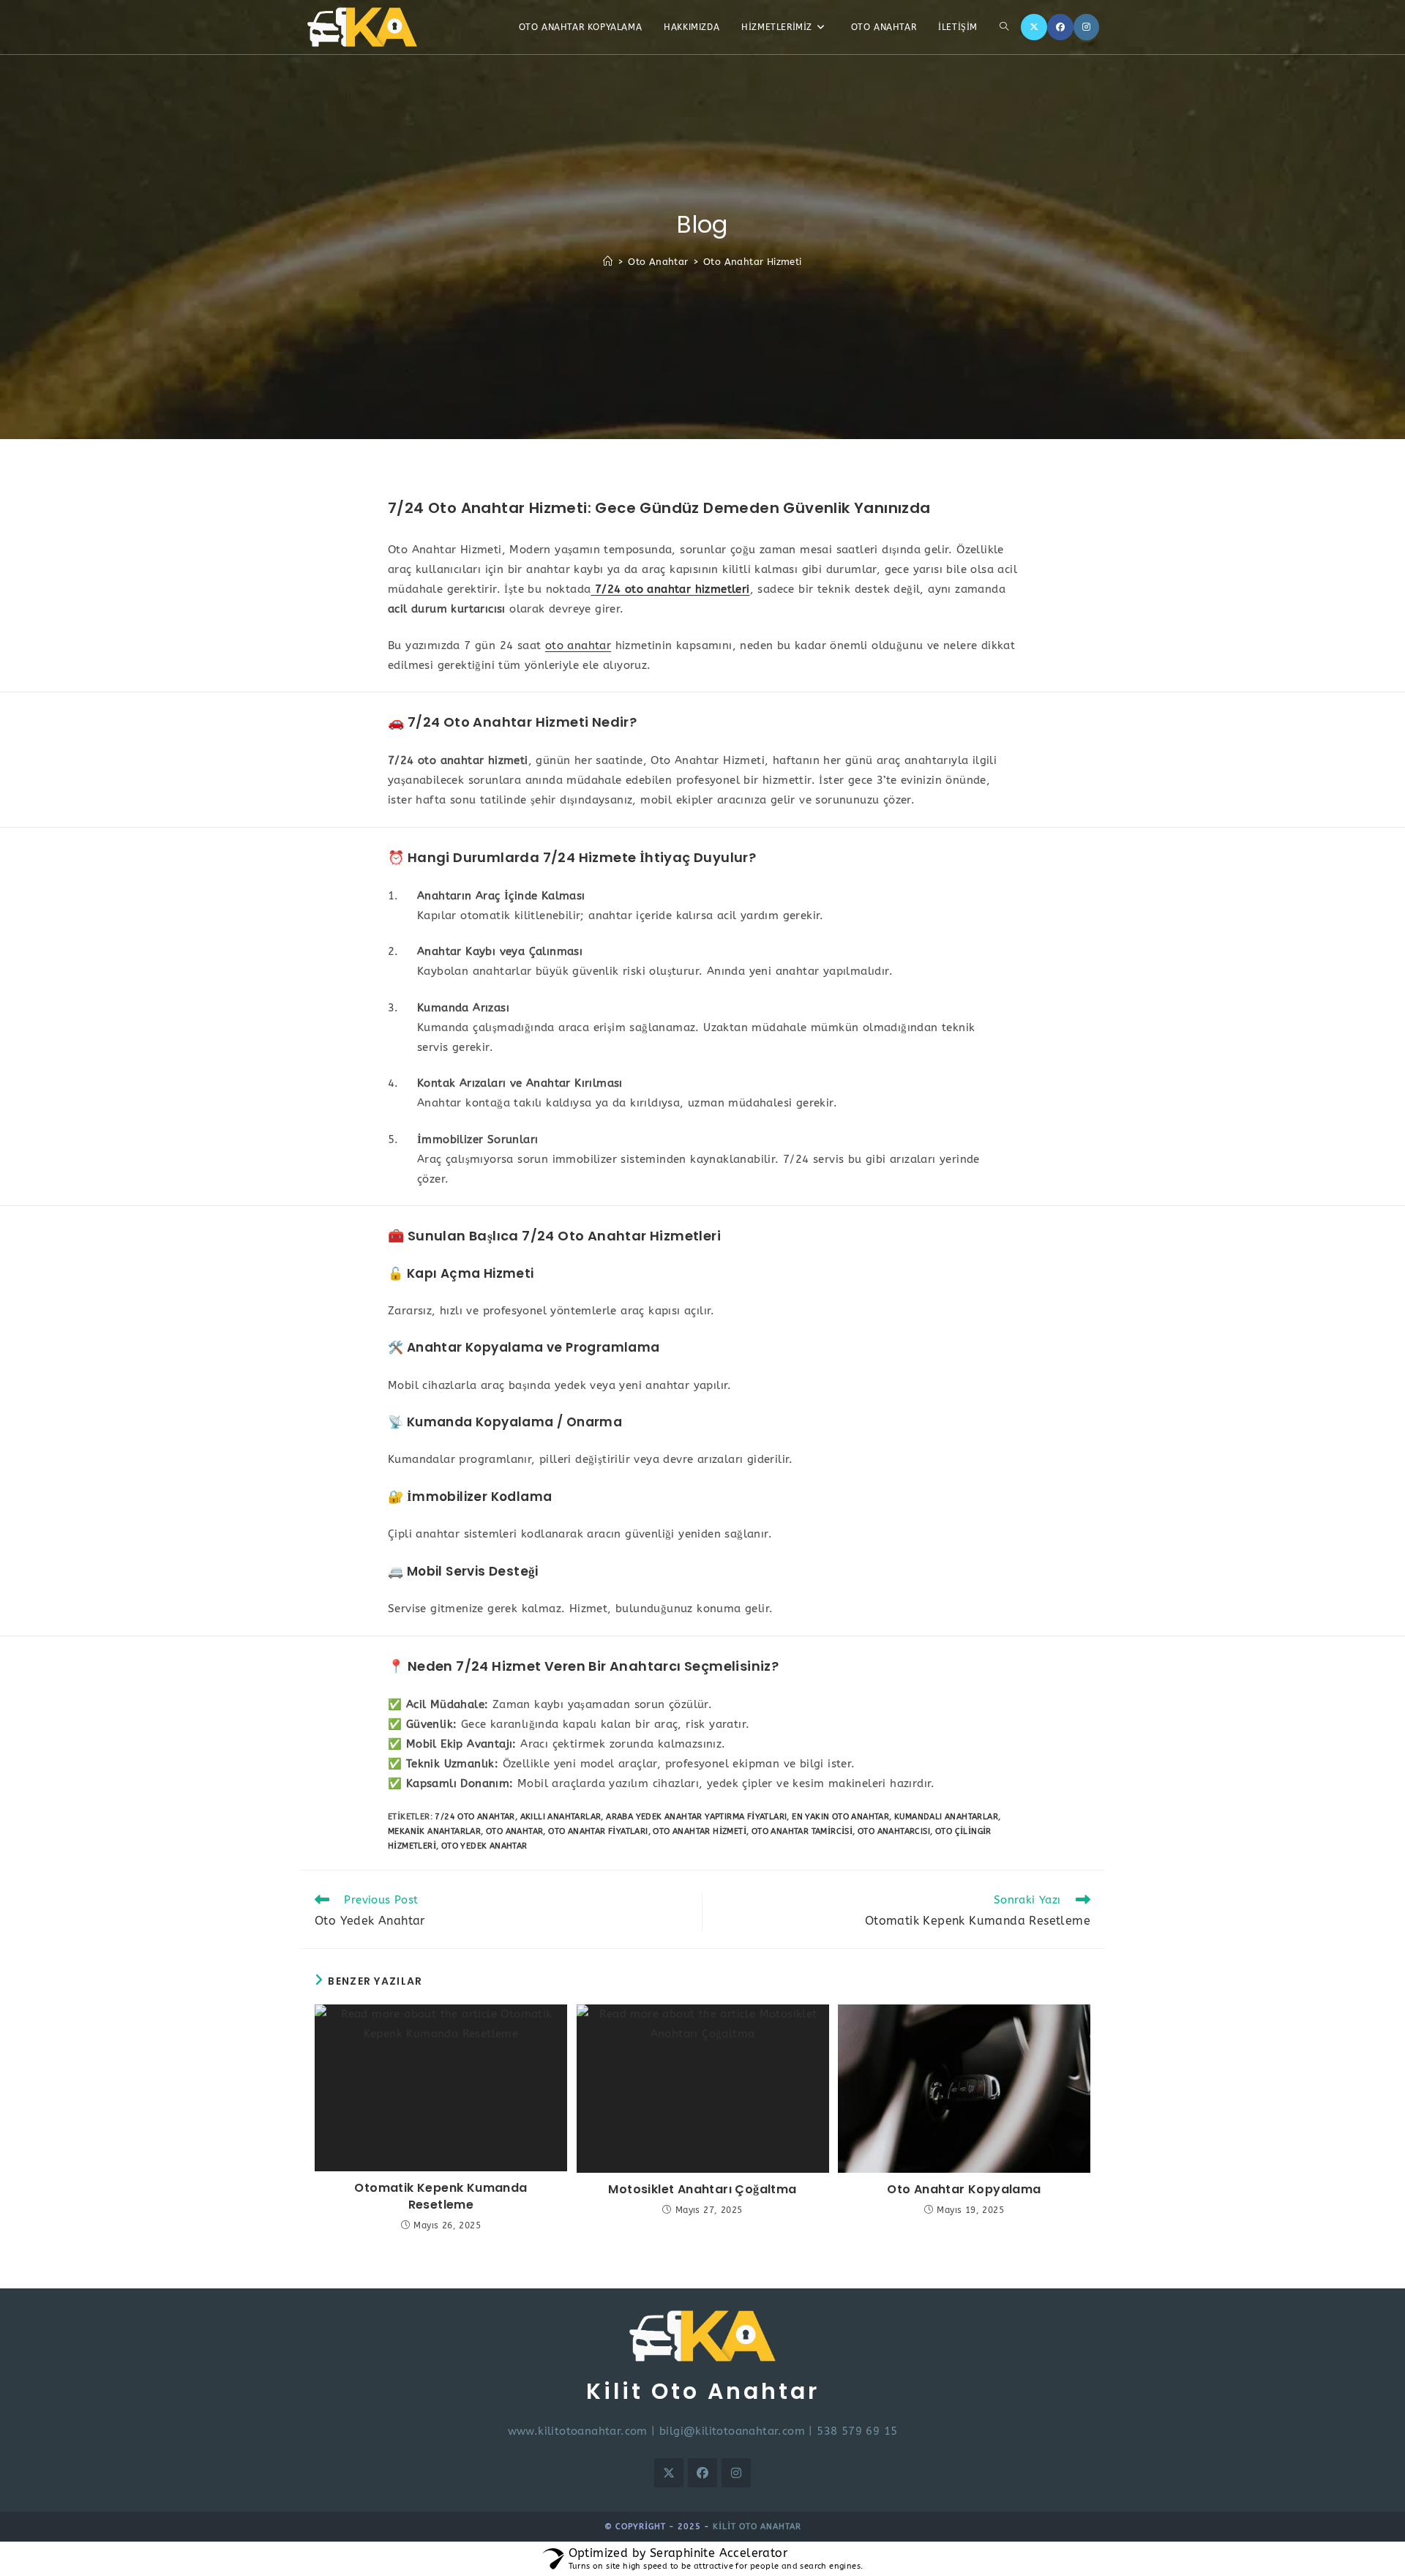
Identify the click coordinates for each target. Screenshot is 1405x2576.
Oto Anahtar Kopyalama (964, 2190)
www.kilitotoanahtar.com (578, 2431)
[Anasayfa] (608, 262)
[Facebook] (1060, 27)
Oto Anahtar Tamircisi (802, 1831)
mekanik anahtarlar (434, 1831)
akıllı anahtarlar (561, 1817)
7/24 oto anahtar (475, 1817)
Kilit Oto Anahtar (757, 2527)
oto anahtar (578, 645)
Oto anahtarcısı (894, 1831)
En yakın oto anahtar (840, 1817)
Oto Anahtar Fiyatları (598, 1831)
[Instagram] (1086, 27)
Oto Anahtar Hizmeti (753, 262)
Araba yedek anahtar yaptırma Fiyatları (696, 1817)
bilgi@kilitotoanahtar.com (732, 2431)
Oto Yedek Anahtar (484, 1846)
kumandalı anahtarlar (946, 1817)
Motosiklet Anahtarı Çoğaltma (702, 2190)
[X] (1034, 27)
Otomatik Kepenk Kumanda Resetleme (441, 2196)
